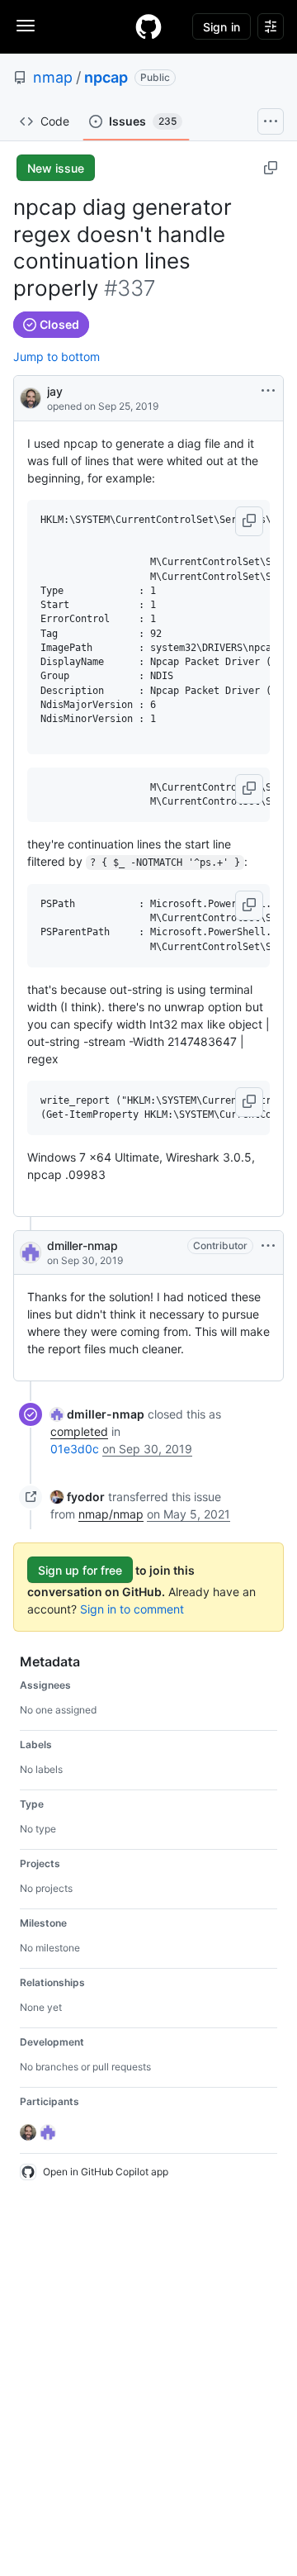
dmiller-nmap (82, 1245)
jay (55, 391)
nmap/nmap (111, 1514)
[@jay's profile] (31, 397)
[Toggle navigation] (26, 26)
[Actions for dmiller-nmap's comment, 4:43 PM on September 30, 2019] (268, 1246)
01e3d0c (75, 1449)
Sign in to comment (132, 1609)
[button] (249, 521)
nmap (53, 77)
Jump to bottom (57, 356)
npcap (106, 77)
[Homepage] (148, 26)
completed (79, 1431)
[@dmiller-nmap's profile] (31, 1252)
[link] (97, 1414)
